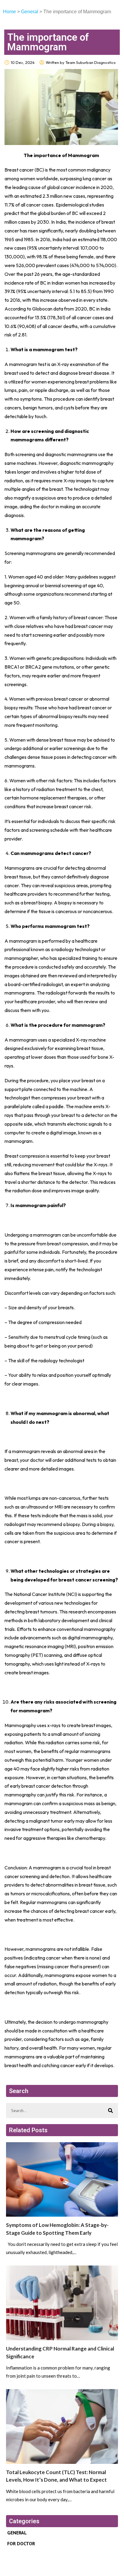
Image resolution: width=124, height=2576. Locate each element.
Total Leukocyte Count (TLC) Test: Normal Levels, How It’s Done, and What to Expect (56, 2476)
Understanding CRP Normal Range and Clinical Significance (60, 2352)
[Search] (110, 2111)
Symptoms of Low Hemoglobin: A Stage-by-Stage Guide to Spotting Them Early (57, 2229)
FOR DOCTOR (21, 2543)
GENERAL (17, 2533)
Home (9, 12)
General (30, 12)
